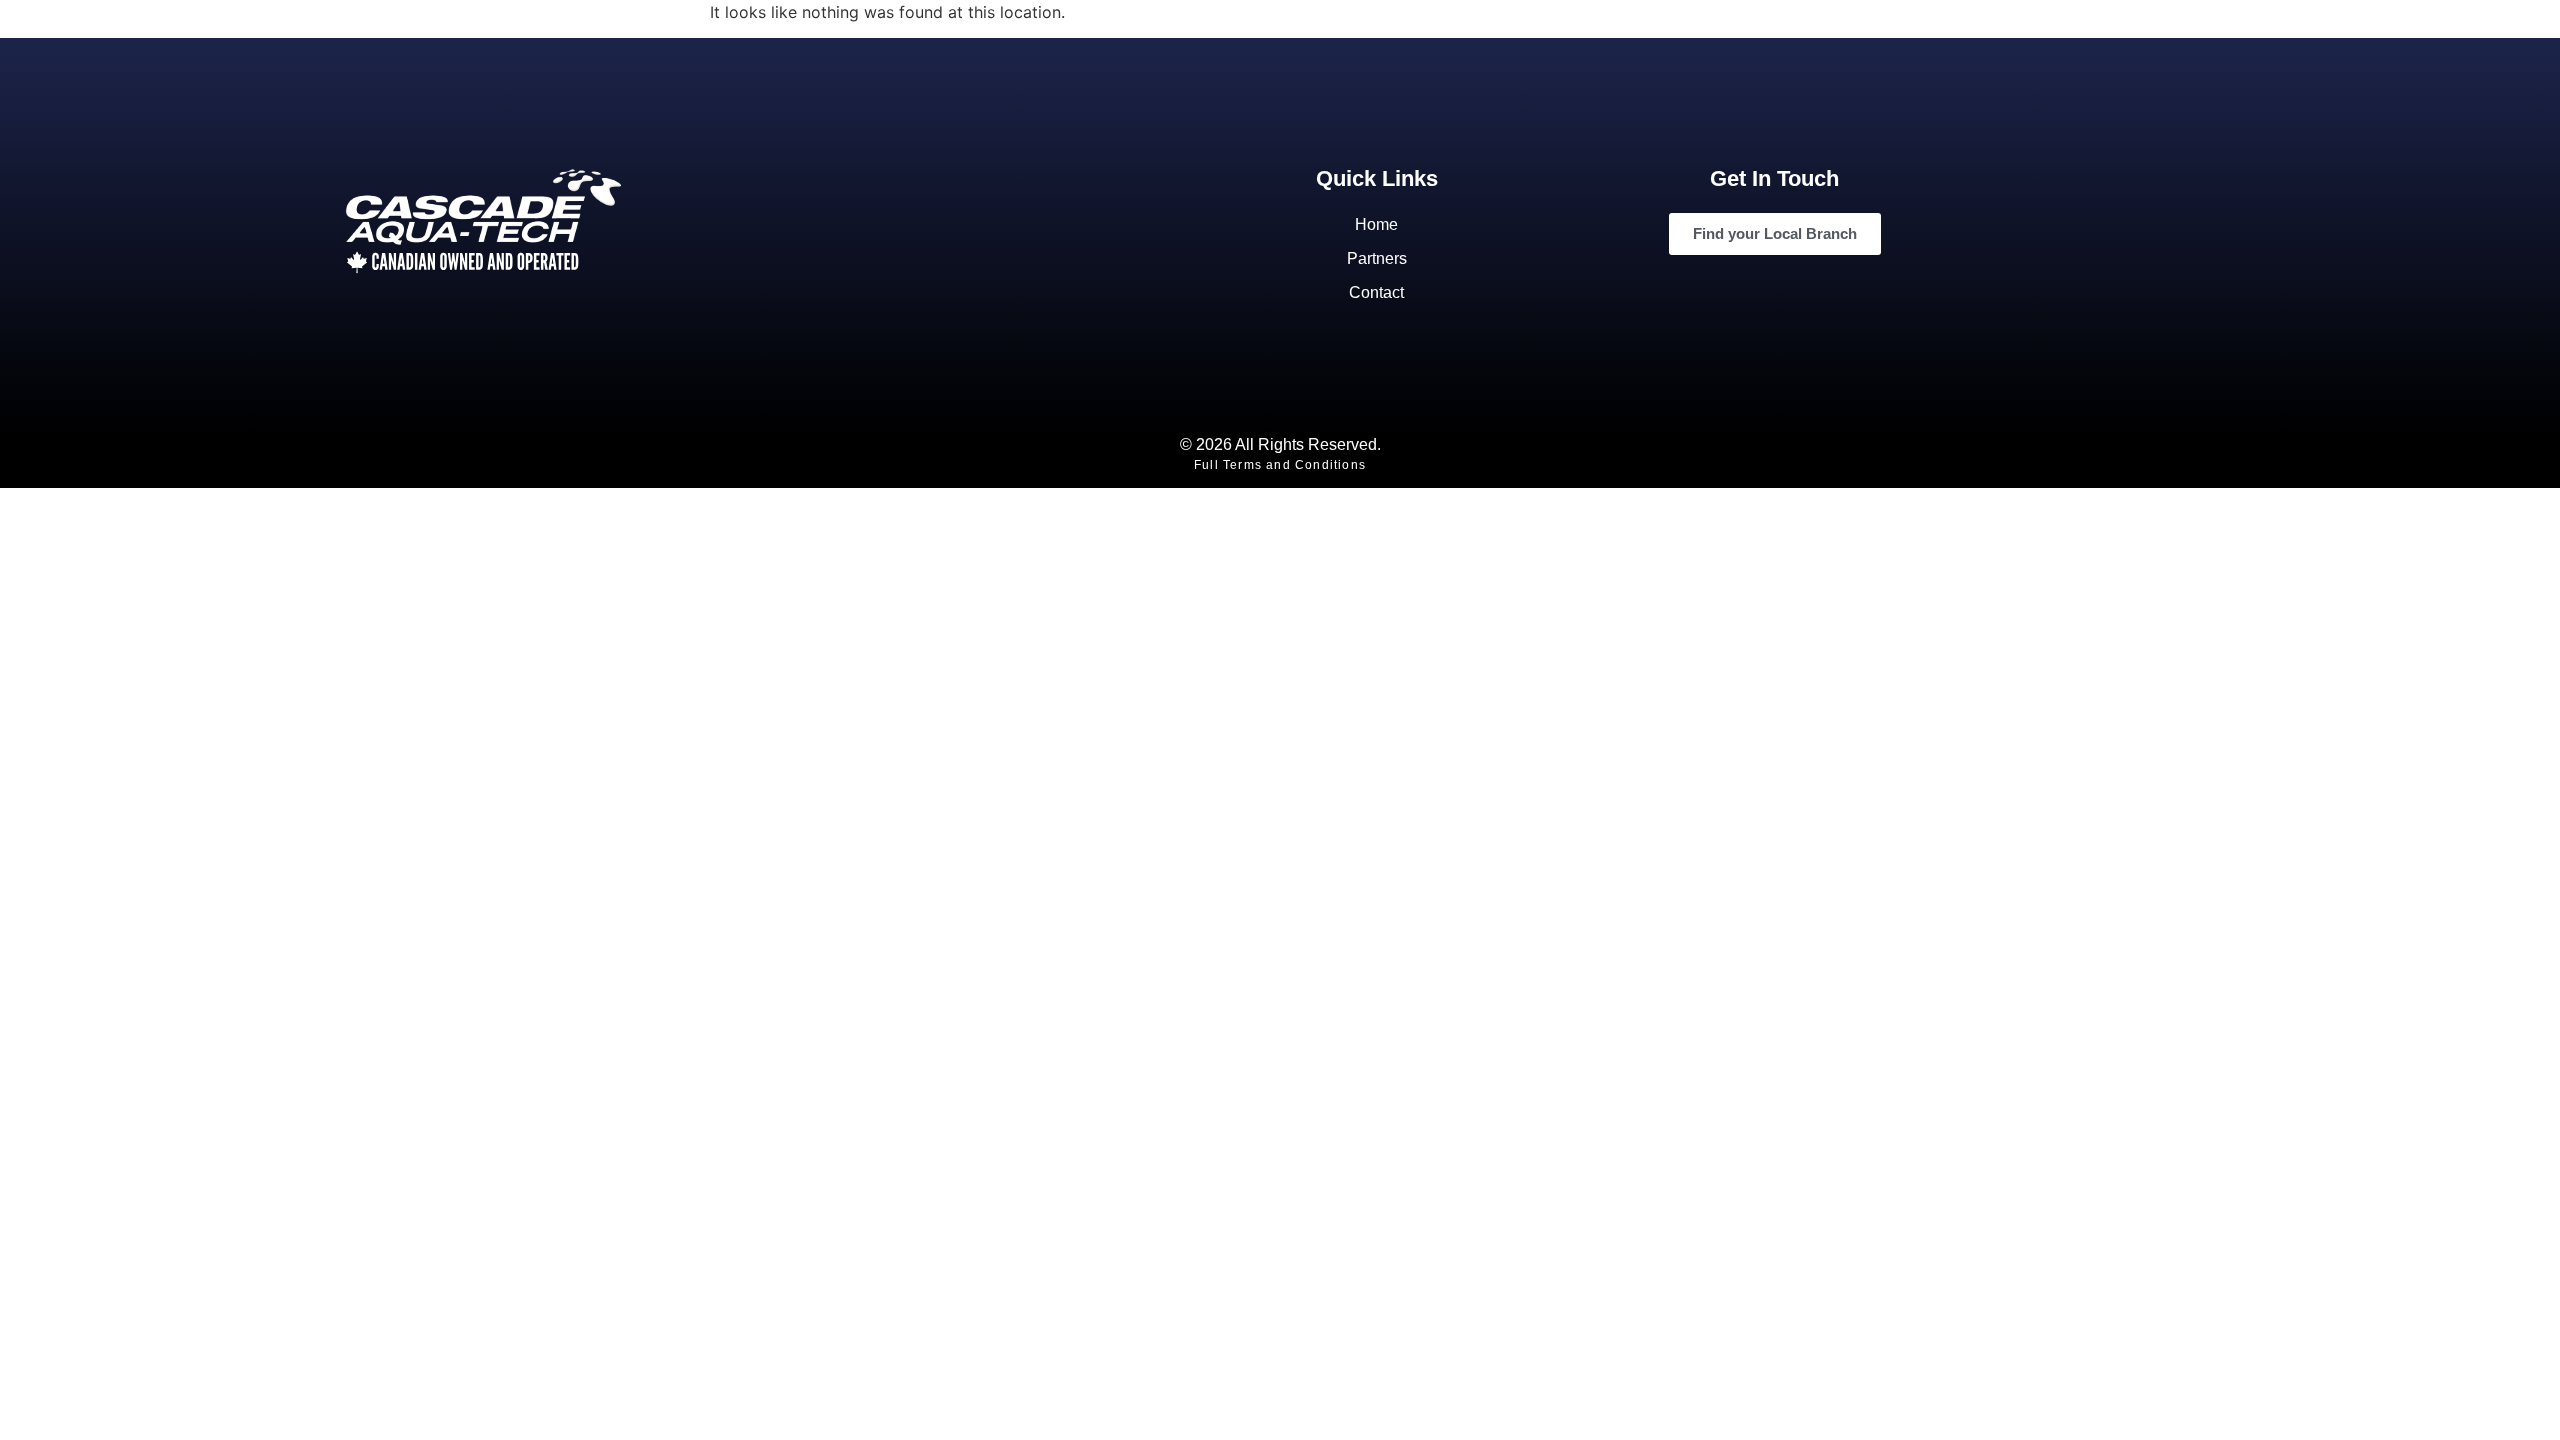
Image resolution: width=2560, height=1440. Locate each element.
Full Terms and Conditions (1280, 465)
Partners (1377, 258)
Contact (1376, 292)
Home (1376, 224)
